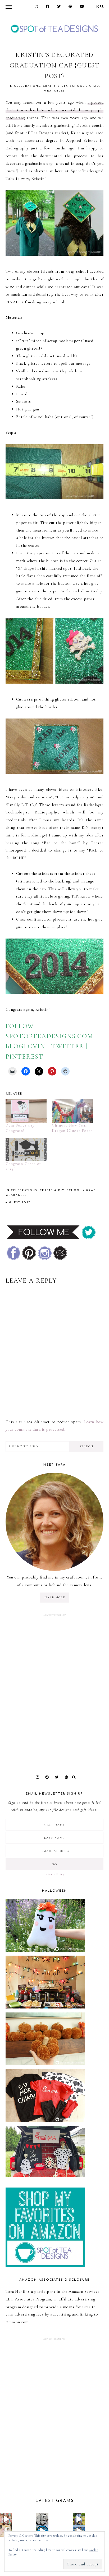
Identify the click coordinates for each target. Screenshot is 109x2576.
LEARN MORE (54, 1598)
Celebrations (27, 86)
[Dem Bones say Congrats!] (26, 1111)
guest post (20, 1203)
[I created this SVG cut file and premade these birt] (6, 2519)
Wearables (54, 91)
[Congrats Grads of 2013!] (26, 1149)
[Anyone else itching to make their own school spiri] (42, 2519)
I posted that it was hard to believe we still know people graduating (55, 110)
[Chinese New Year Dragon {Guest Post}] (72, 1111)
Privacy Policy (54, 1874)
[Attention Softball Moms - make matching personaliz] (79, 2519)
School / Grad (85, 86)
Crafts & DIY (55, 86)
